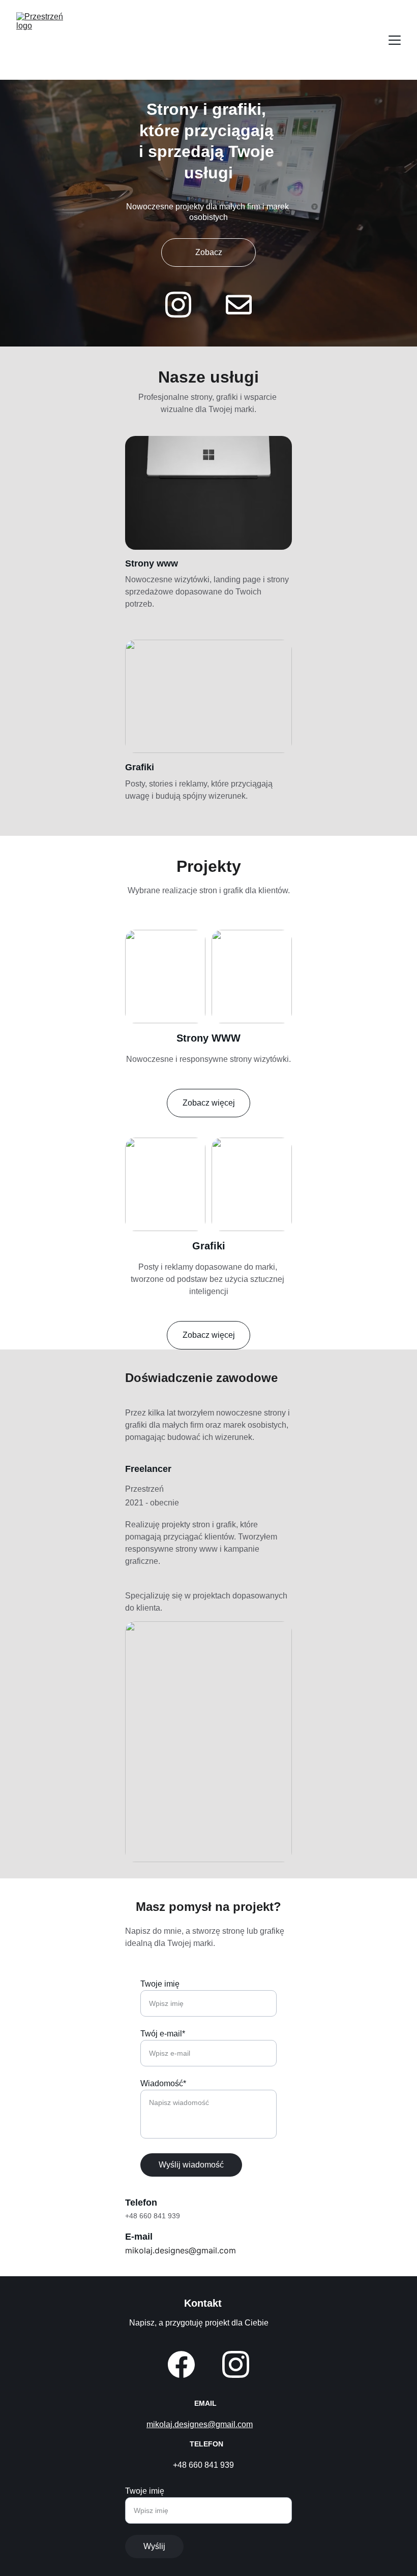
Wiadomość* (163, 2083)
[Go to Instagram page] (183, 305)
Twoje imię (160, 1984)
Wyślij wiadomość (191, 2165)
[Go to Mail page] (239, 305)
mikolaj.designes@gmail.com (200, 2424)
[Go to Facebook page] (181, 2364)
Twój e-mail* (163, 2034)
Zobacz (209, 252)
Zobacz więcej (209, 1103)
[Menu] (395, 40)
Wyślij (154, 2546)
